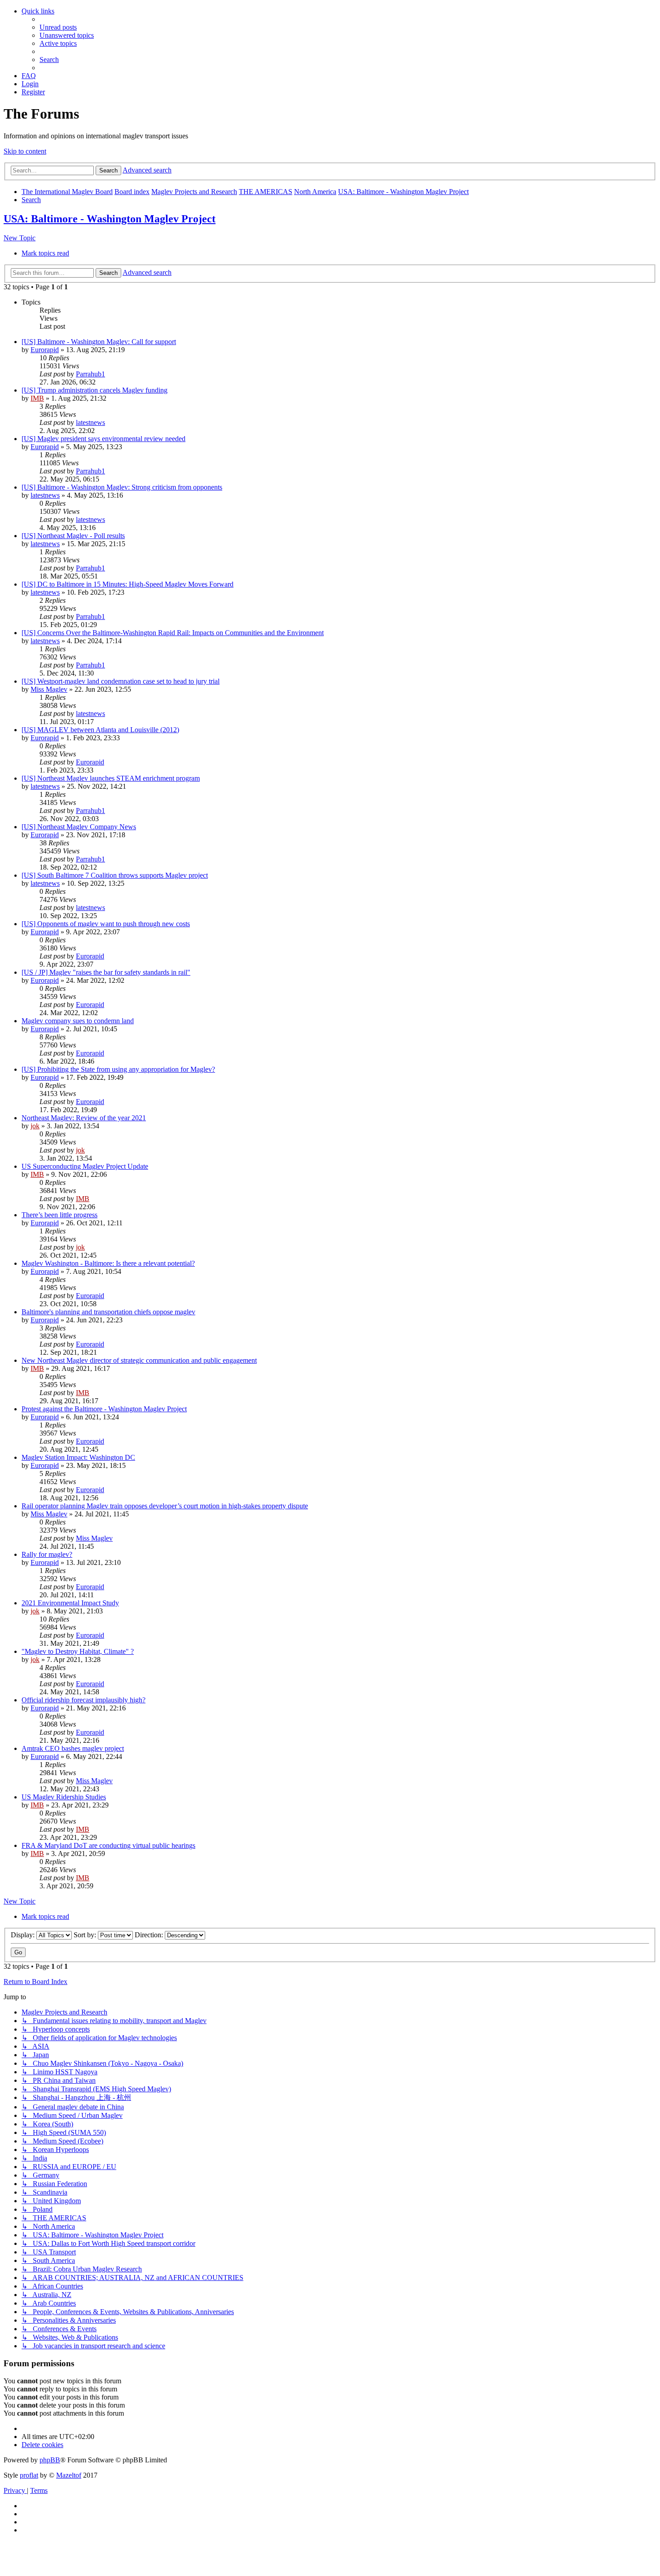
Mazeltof (69, 2475)
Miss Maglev (49, 689)
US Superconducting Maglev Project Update (85, 1166)
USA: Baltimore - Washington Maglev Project (110, 219)
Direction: (150, 1935)
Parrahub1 (90, 374)
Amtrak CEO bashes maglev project (73, 1748)
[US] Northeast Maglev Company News (79, 827)
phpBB (50, 2460)
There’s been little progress (59, 1215)
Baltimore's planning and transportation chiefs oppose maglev (108, 1312)
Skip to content (25, 151)
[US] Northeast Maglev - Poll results (73, 536)
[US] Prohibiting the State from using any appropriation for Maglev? (118, 1069)
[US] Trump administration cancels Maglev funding (95, 390)
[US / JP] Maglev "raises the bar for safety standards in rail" (106, 972)
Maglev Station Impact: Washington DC (78, 1457)
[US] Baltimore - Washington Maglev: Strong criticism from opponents (122, 487)
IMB (37, 398)
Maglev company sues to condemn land (78, 1021)
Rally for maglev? (47, 1554)
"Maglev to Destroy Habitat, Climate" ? (78, 1651)
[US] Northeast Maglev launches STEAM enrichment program (111, 778)
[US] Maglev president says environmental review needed (103, 439)
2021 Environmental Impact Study (70, 1603)
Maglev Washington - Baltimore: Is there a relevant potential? (108, 1263)
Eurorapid (45, 350)
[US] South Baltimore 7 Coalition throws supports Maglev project (115, 875)
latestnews (90, 422)
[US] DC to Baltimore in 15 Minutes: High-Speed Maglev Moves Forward (128, 584)
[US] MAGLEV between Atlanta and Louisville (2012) (100, 730)
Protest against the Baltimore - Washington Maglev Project (104, 1409)
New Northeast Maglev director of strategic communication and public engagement (139, 1360)
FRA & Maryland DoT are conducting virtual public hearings (108, 1845)
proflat (29, 2475)
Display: (24, 1935)
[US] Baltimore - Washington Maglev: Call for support (99, 342)
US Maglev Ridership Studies (64, 1797)
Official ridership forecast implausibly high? (84, 1700)
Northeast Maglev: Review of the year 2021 (84, 1118)
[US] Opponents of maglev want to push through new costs (106, 924)
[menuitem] (58, 27)
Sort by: (86, 1935)
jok (35, 1126)
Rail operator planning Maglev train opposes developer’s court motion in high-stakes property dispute (165, 1506)
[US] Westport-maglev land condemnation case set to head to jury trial (121, 681)
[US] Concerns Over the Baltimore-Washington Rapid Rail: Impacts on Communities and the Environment (173, 633)
